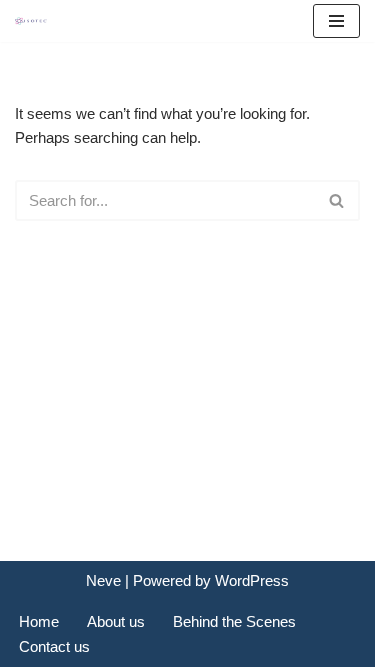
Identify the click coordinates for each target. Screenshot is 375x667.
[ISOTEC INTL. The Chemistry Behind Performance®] (36, 21)
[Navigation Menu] (336, 21)
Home (39, 621)
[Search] (337, 200)
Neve (103, 580)
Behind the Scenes (234, 621)
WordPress (252, 580)
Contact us (54, 646)
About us (116, 621)
